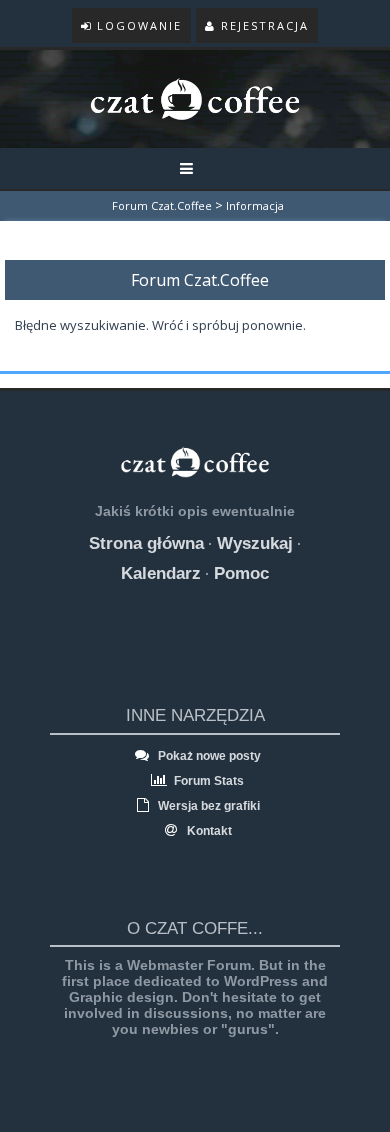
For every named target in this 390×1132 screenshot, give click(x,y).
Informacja (255, 205)
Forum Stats (207, 781)
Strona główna (146, 543)
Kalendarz (161, 573)
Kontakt (208, 831)
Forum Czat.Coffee (162, 205)
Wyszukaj (255, 543)
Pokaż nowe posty (208, 756)
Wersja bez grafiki (207, 806)
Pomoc (241, 573)
